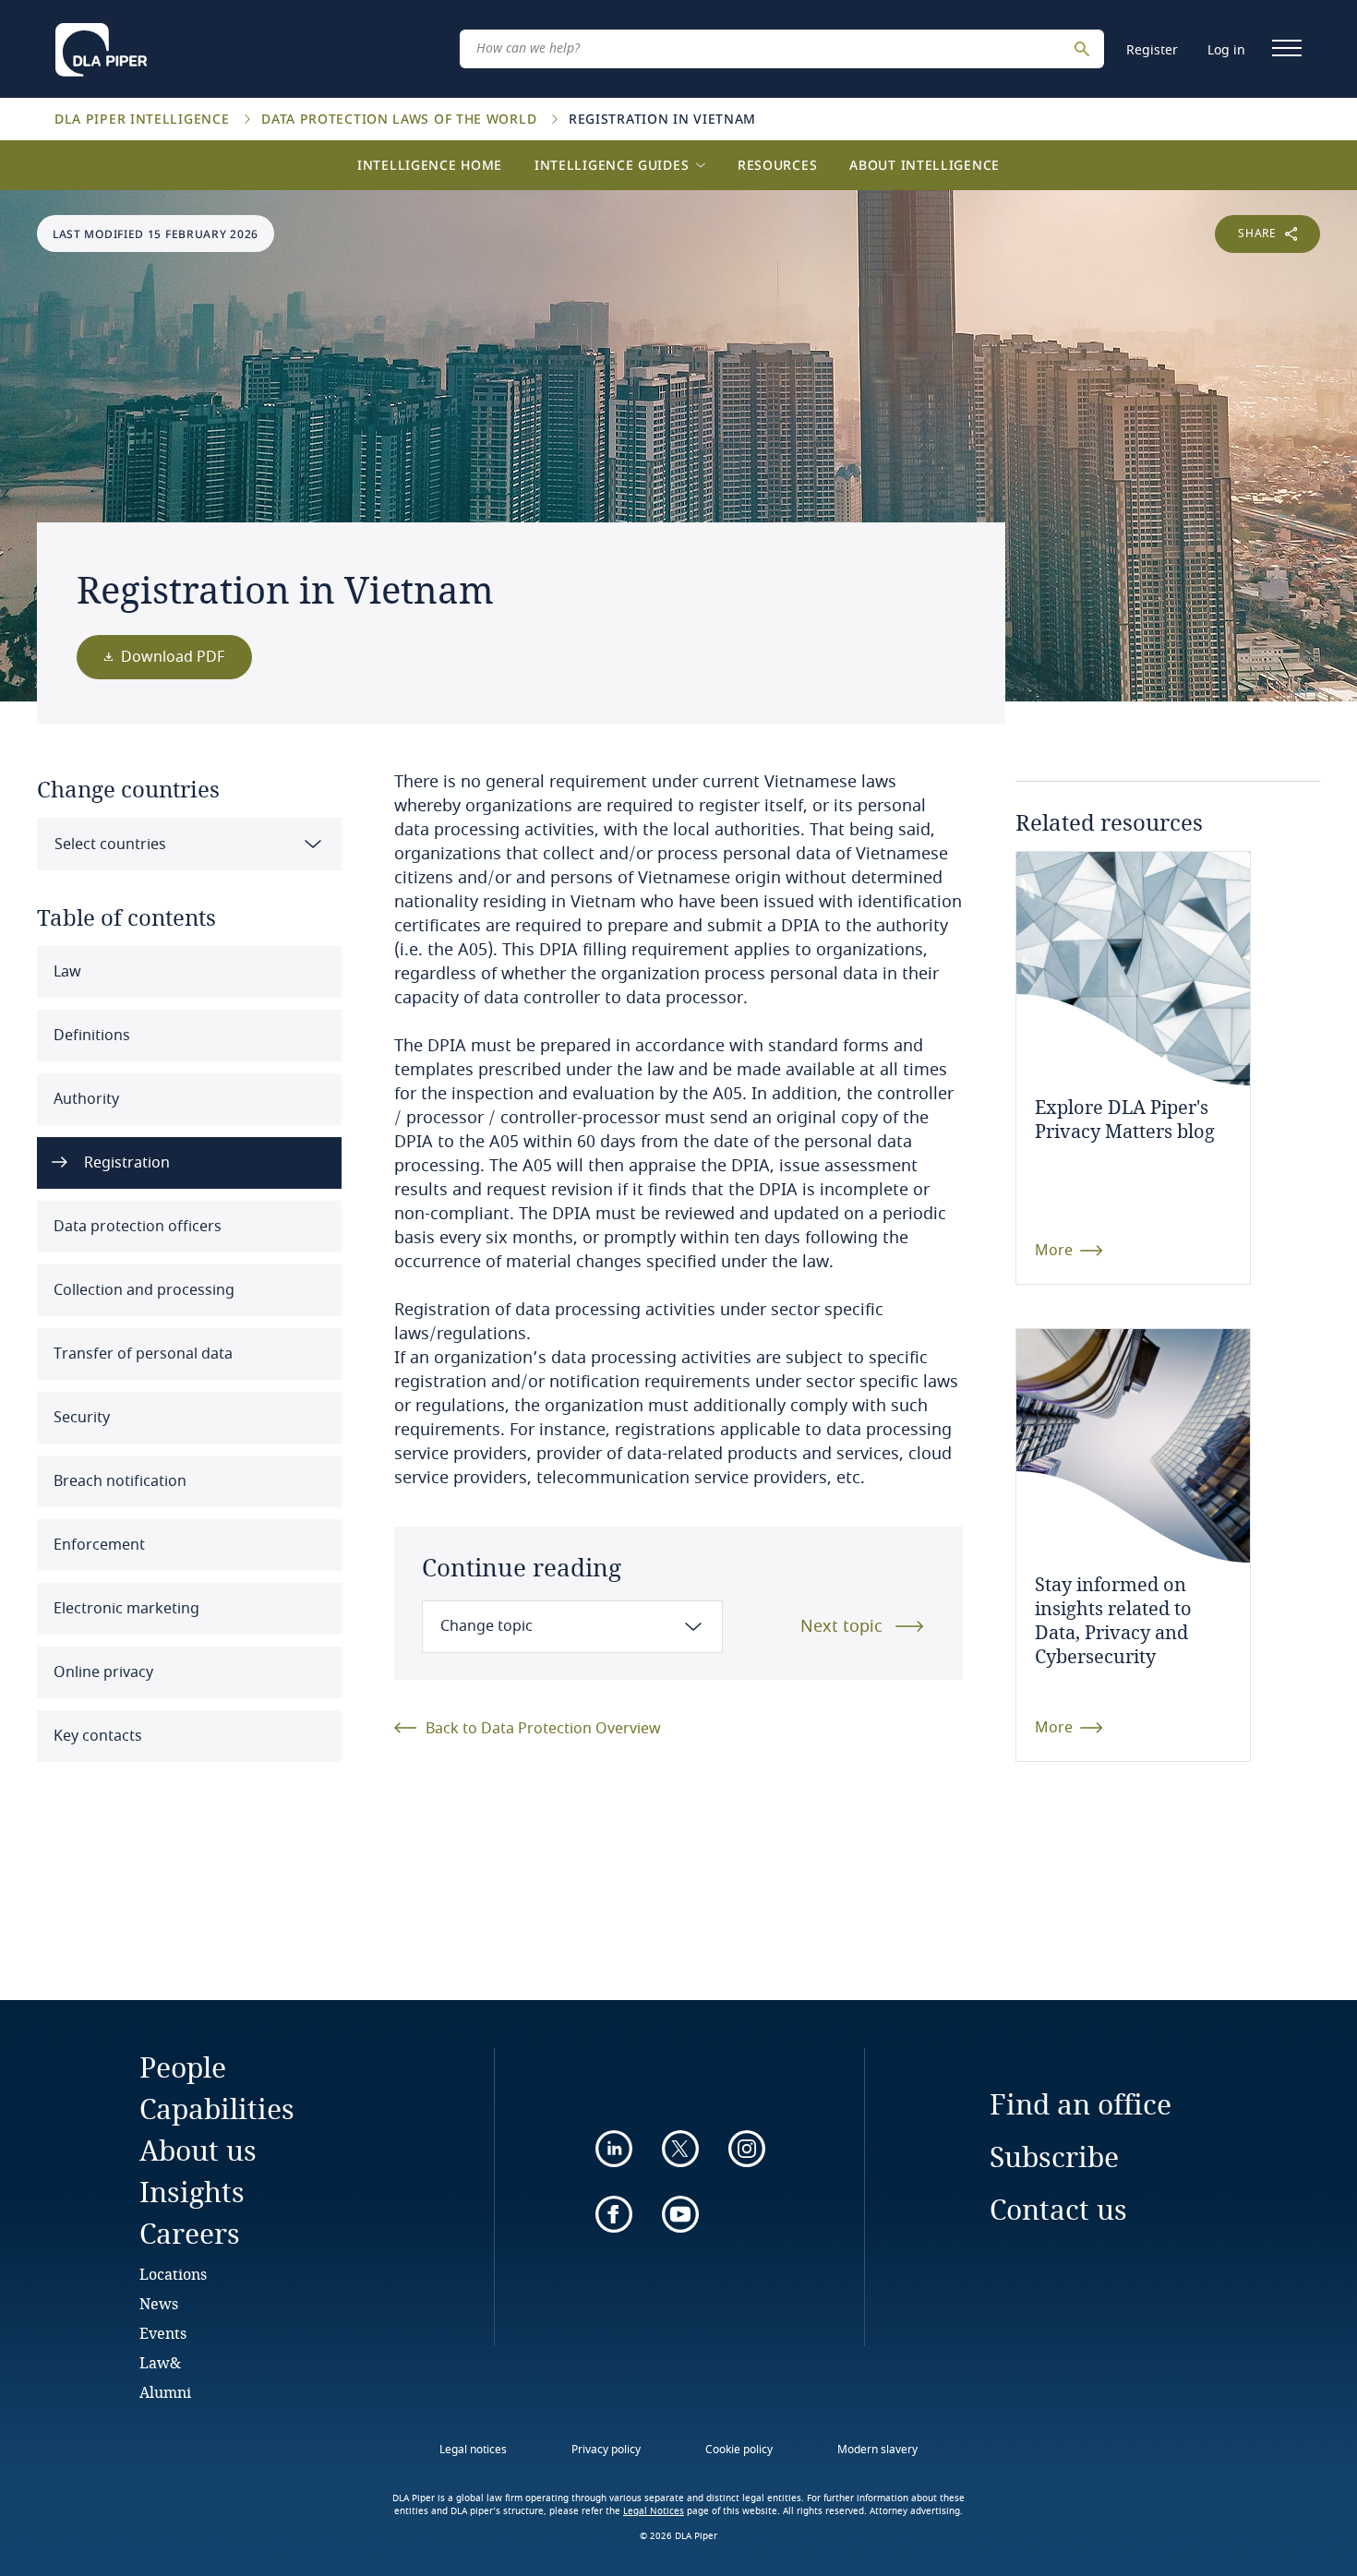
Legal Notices (654, 2511)
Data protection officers (136, 1227)
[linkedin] (614, 2149)
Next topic (841, 1626)
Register (1152, 50)
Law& (160, 2362)
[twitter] (680, 2149)
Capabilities (217, 2109)
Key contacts (96, 1736)
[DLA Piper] (101, 44)
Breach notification (118, 1481)
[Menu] (1287, 48)
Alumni (165, 2392)
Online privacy (102, 1672)
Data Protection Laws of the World (401, 119)
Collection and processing (142, 1290)
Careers (190, 2233)
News (159, 2303)
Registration (125, 1163)
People (183, 2067)
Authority (84, 1099)
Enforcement (97, 1545)
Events (163, 2333)
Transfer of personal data (141, 1354)
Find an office (1081, 2104)
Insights (192, 2192)
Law (66, 972)
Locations (173, 2274)
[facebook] (614, 2214)
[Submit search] (1085, 49)
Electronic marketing (125, 1609)
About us (198, 2150)
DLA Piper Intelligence (144, 119)
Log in (1226, 50)
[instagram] (747, 2149)
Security (80, 1418)
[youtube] (680, 2214)
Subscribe (1054, 2157)
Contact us (1058, 2209)
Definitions (90, 1036)
